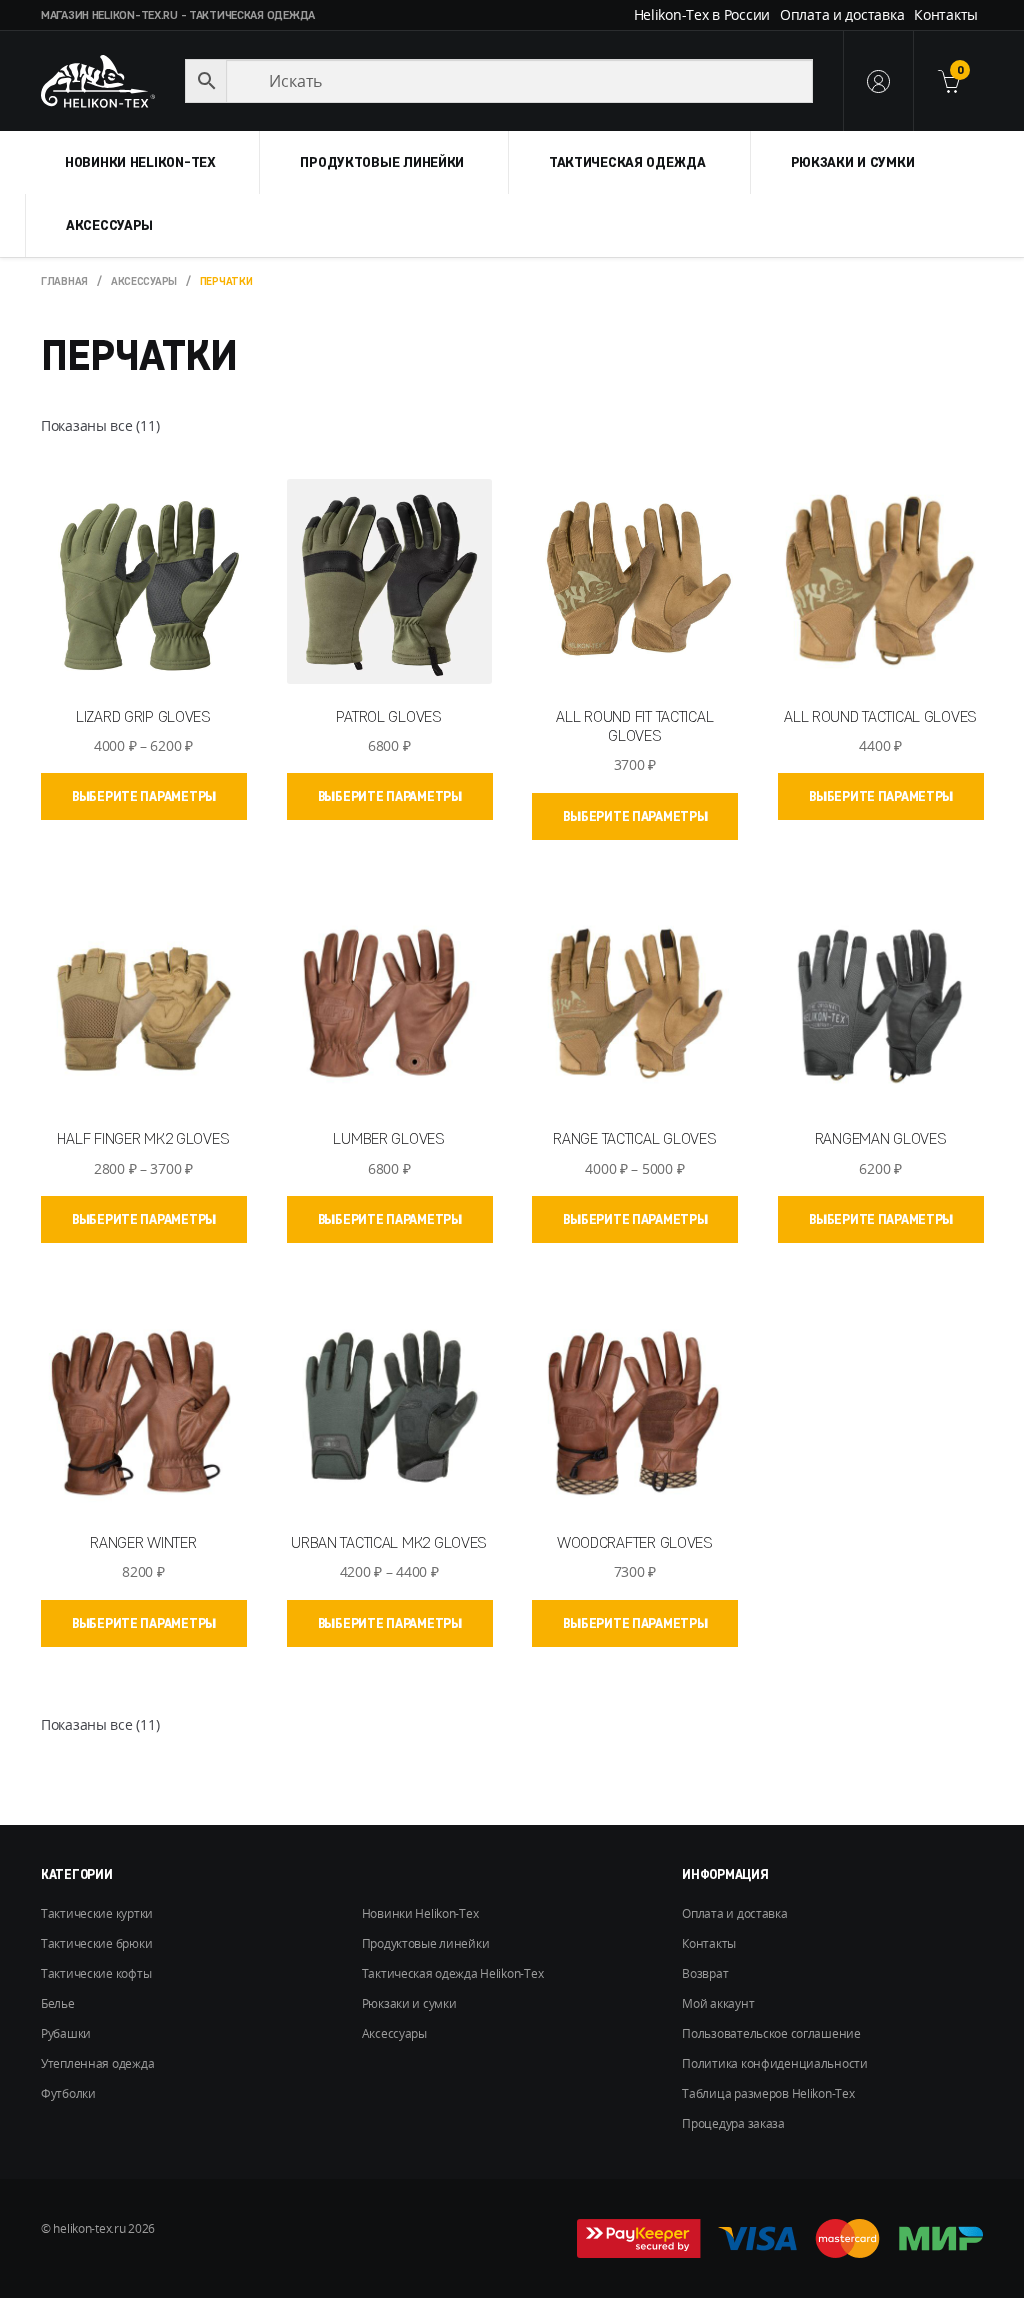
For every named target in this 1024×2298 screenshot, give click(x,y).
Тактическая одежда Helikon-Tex (453, 1973)
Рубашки (66, 2033)
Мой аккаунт (718, 2003)
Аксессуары (109, 225)
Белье (58, 2003)
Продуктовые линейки (382, 162)
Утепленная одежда (97, 2063)
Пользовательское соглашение (771, 2033)
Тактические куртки (97, 1913)
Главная (64, 281)
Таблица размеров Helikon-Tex (768, 2093)
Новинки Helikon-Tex (140, 162)
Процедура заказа (733, 2123)
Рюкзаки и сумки (853, 162)
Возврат (705, 1973)
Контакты (946, 14)
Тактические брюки (96, 1943)
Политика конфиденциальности (774, 2063)
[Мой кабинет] (878, 81)
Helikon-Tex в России (702, 14)
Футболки (68, 2093)
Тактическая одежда (627, 162)
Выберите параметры (144, 796)
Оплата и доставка (842, 14)
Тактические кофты (96, 1973)
